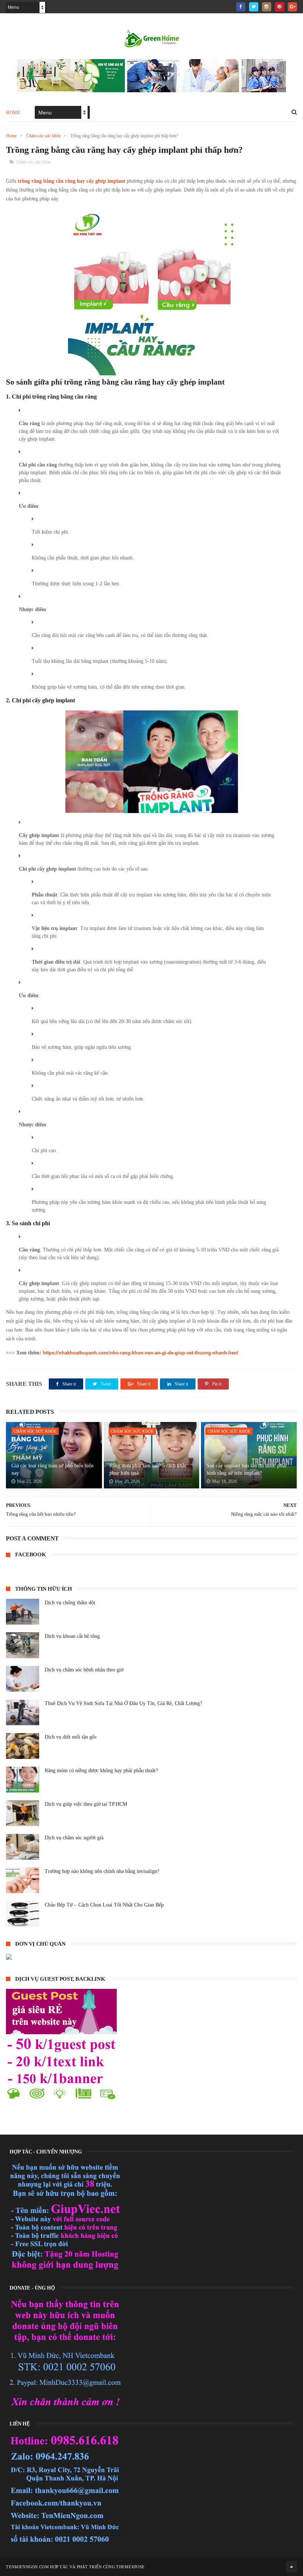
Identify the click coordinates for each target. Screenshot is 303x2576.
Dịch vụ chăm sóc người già (74, 1838)
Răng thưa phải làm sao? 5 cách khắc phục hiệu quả (148, 1469)
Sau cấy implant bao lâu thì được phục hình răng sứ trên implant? (247, 1469)
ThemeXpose (130, 2567)
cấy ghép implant (106, 181)
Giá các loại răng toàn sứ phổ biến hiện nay (52, 1469)
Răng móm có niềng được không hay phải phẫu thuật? (101, 1771)
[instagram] (267, 7)
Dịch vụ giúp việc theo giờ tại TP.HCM (86, 1804)
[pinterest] (280, 7)
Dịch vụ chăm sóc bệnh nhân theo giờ (84, 1670)
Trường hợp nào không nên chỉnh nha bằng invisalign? (102, 1871)
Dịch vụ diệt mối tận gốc (71, 1737)
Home (13, 113)
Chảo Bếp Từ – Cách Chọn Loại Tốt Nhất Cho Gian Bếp (104, 1905)
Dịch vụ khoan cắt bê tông (72, 1636)
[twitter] (254, 7)
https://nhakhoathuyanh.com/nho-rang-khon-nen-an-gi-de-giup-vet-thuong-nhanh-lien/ (141, 1353)
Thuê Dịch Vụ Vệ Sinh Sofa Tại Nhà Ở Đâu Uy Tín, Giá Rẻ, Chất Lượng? (123, 1703)
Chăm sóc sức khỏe (43, 136)
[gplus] (292, 7)
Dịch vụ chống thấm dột (70, 1603)
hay (52, 181)
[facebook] (241, 7)
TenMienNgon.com (27, 2567)
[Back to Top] (292, 2567)
